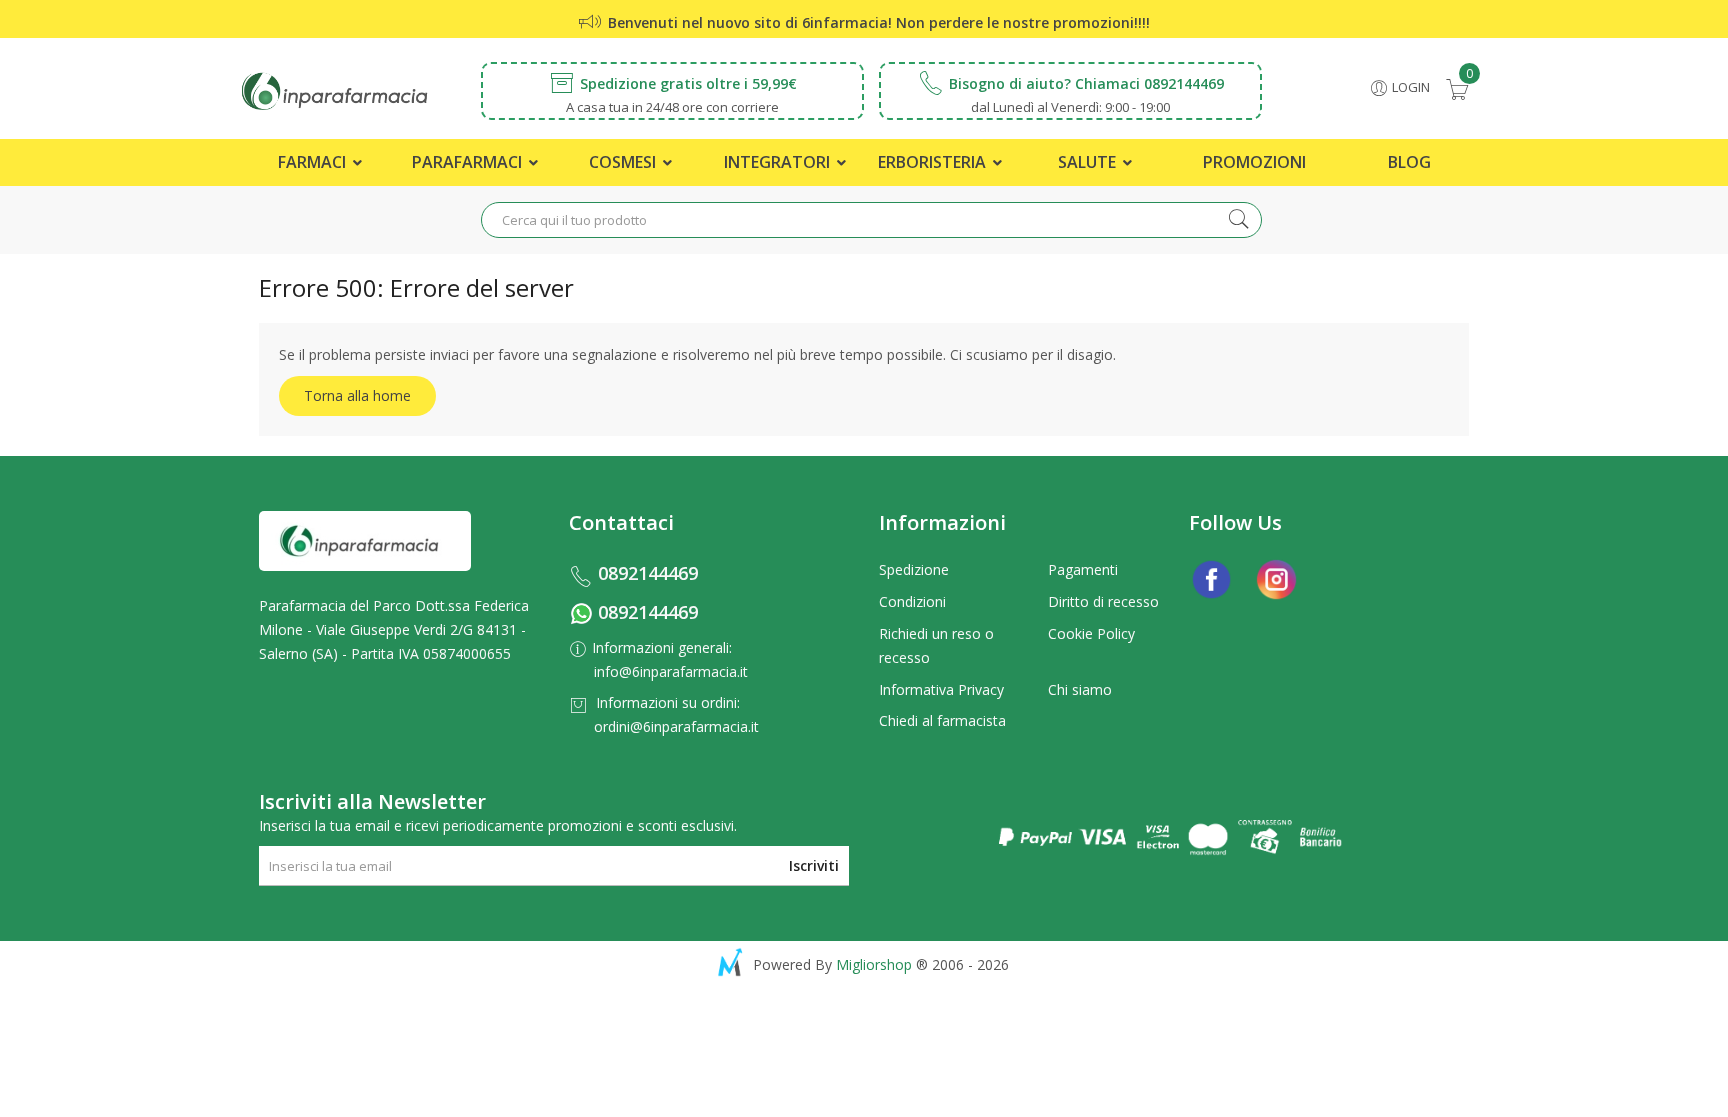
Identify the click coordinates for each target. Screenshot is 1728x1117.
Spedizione (914, 569)
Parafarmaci (469, 162)
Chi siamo (1080, 689)
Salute (1089, 162)
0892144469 (648, 573)
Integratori (779, 162)
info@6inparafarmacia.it (671, 671)
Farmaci (314, 162)
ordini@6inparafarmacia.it (676, 726)
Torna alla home (357, 395)
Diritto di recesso (1103, 601)
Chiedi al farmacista (942, 720)
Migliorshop (874, 964)
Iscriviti (814, 865)
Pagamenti (1083, 569)
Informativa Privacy (941, 689)
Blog (1409, 162)
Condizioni (912, 601)
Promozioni (1254, 162)
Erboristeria (934, 162)
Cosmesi (624, 162)
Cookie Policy (1091, 633)
